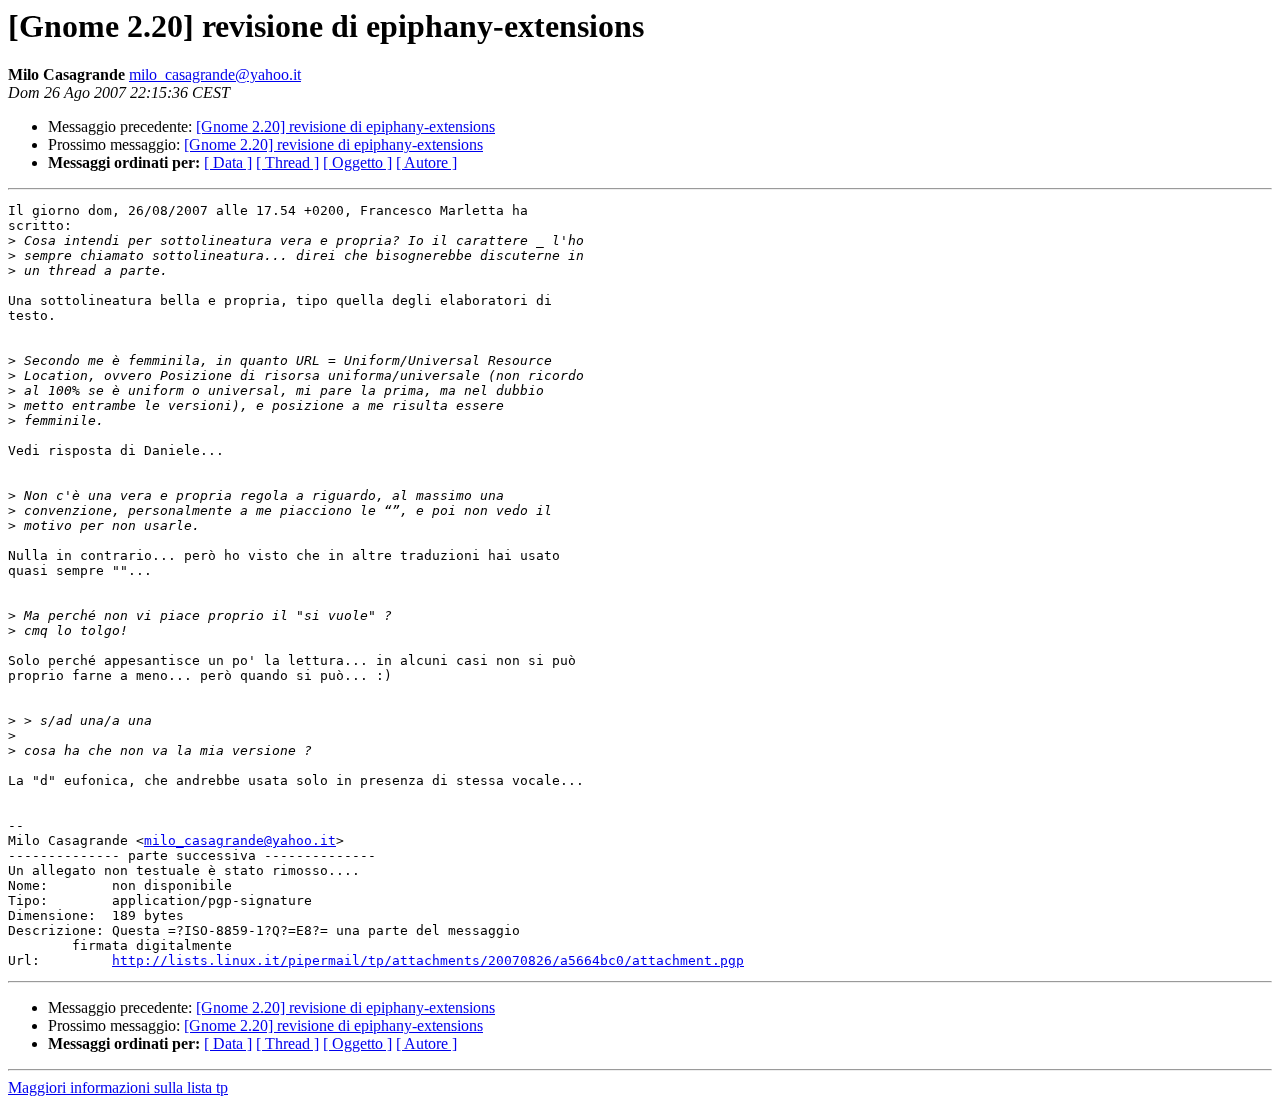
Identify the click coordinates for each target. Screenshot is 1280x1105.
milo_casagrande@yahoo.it (215, 74)
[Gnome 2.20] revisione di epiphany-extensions (345, 126)
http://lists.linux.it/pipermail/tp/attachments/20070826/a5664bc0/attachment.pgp (428, 960)
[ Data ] (228, 162)
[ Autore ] (426, 162)
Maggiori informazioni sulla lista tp (118, 1087)
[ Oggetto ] (357, 162)
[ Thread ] (287, 162)
